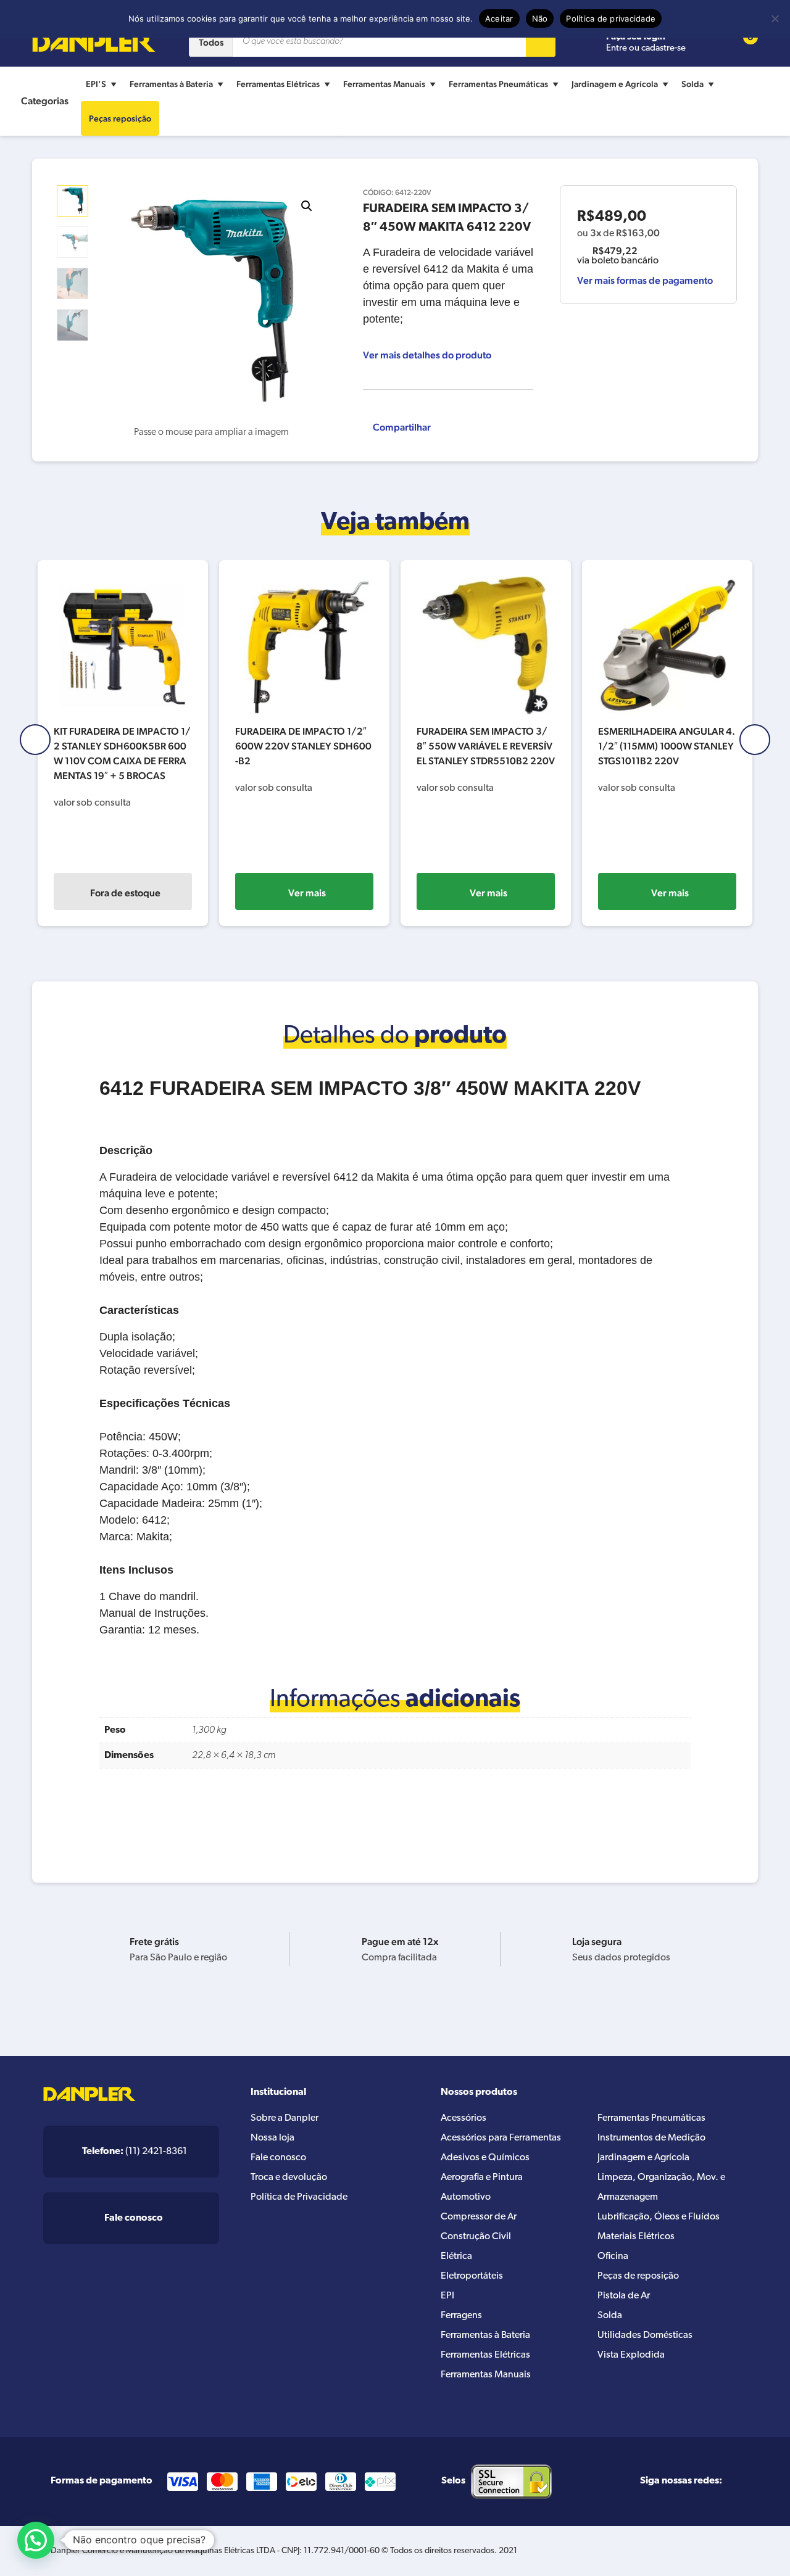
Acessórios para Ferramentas (501, 2138)
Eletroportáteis (472, 2276)
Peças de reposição (638, 2276)
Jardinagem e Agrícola (615, 84)
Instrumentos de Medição (651, 2138)
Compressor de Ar (479, 2217)
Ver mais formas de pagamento (645, 280)
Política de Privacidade (299, 2197)
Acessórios (464, 2118)
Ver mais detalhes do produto (427, 355)
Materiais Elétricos (636, 2237)
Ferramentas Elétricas (278, 84)
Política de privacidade (611, 19)
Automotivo (466, 2197)
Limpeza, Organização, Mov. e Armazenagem (661, 2187)
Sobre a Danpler (285, 2118)
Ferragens (461, 2316)
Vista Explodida (631, 2355)
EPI (447, 2296)
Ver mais (307, 893)
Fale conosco (278, 2158)
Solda (692, 84)
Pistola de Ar (624, 2296)
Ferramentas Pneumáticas (498, 84)
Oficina (613, 2256)
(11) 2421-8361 (135, 2152)
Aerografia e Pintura (482, 2178)
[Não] (775, 19)
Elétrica (456, 2256)
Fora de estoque (125, 893)
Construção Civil (476, 2237)
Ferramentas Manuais (384, 84)
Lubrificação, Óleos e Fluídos (659, 2217)
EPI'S (96, 84)
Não (540, 19)
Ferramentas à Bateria (171, 84)
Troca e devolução (289, 2178)
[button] (307, 206)
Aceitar (499, 19)
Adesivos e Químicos (485, 2158)
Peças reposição (120, 118)
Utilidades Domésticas (645, 2335)
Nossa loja (272, 2138)
